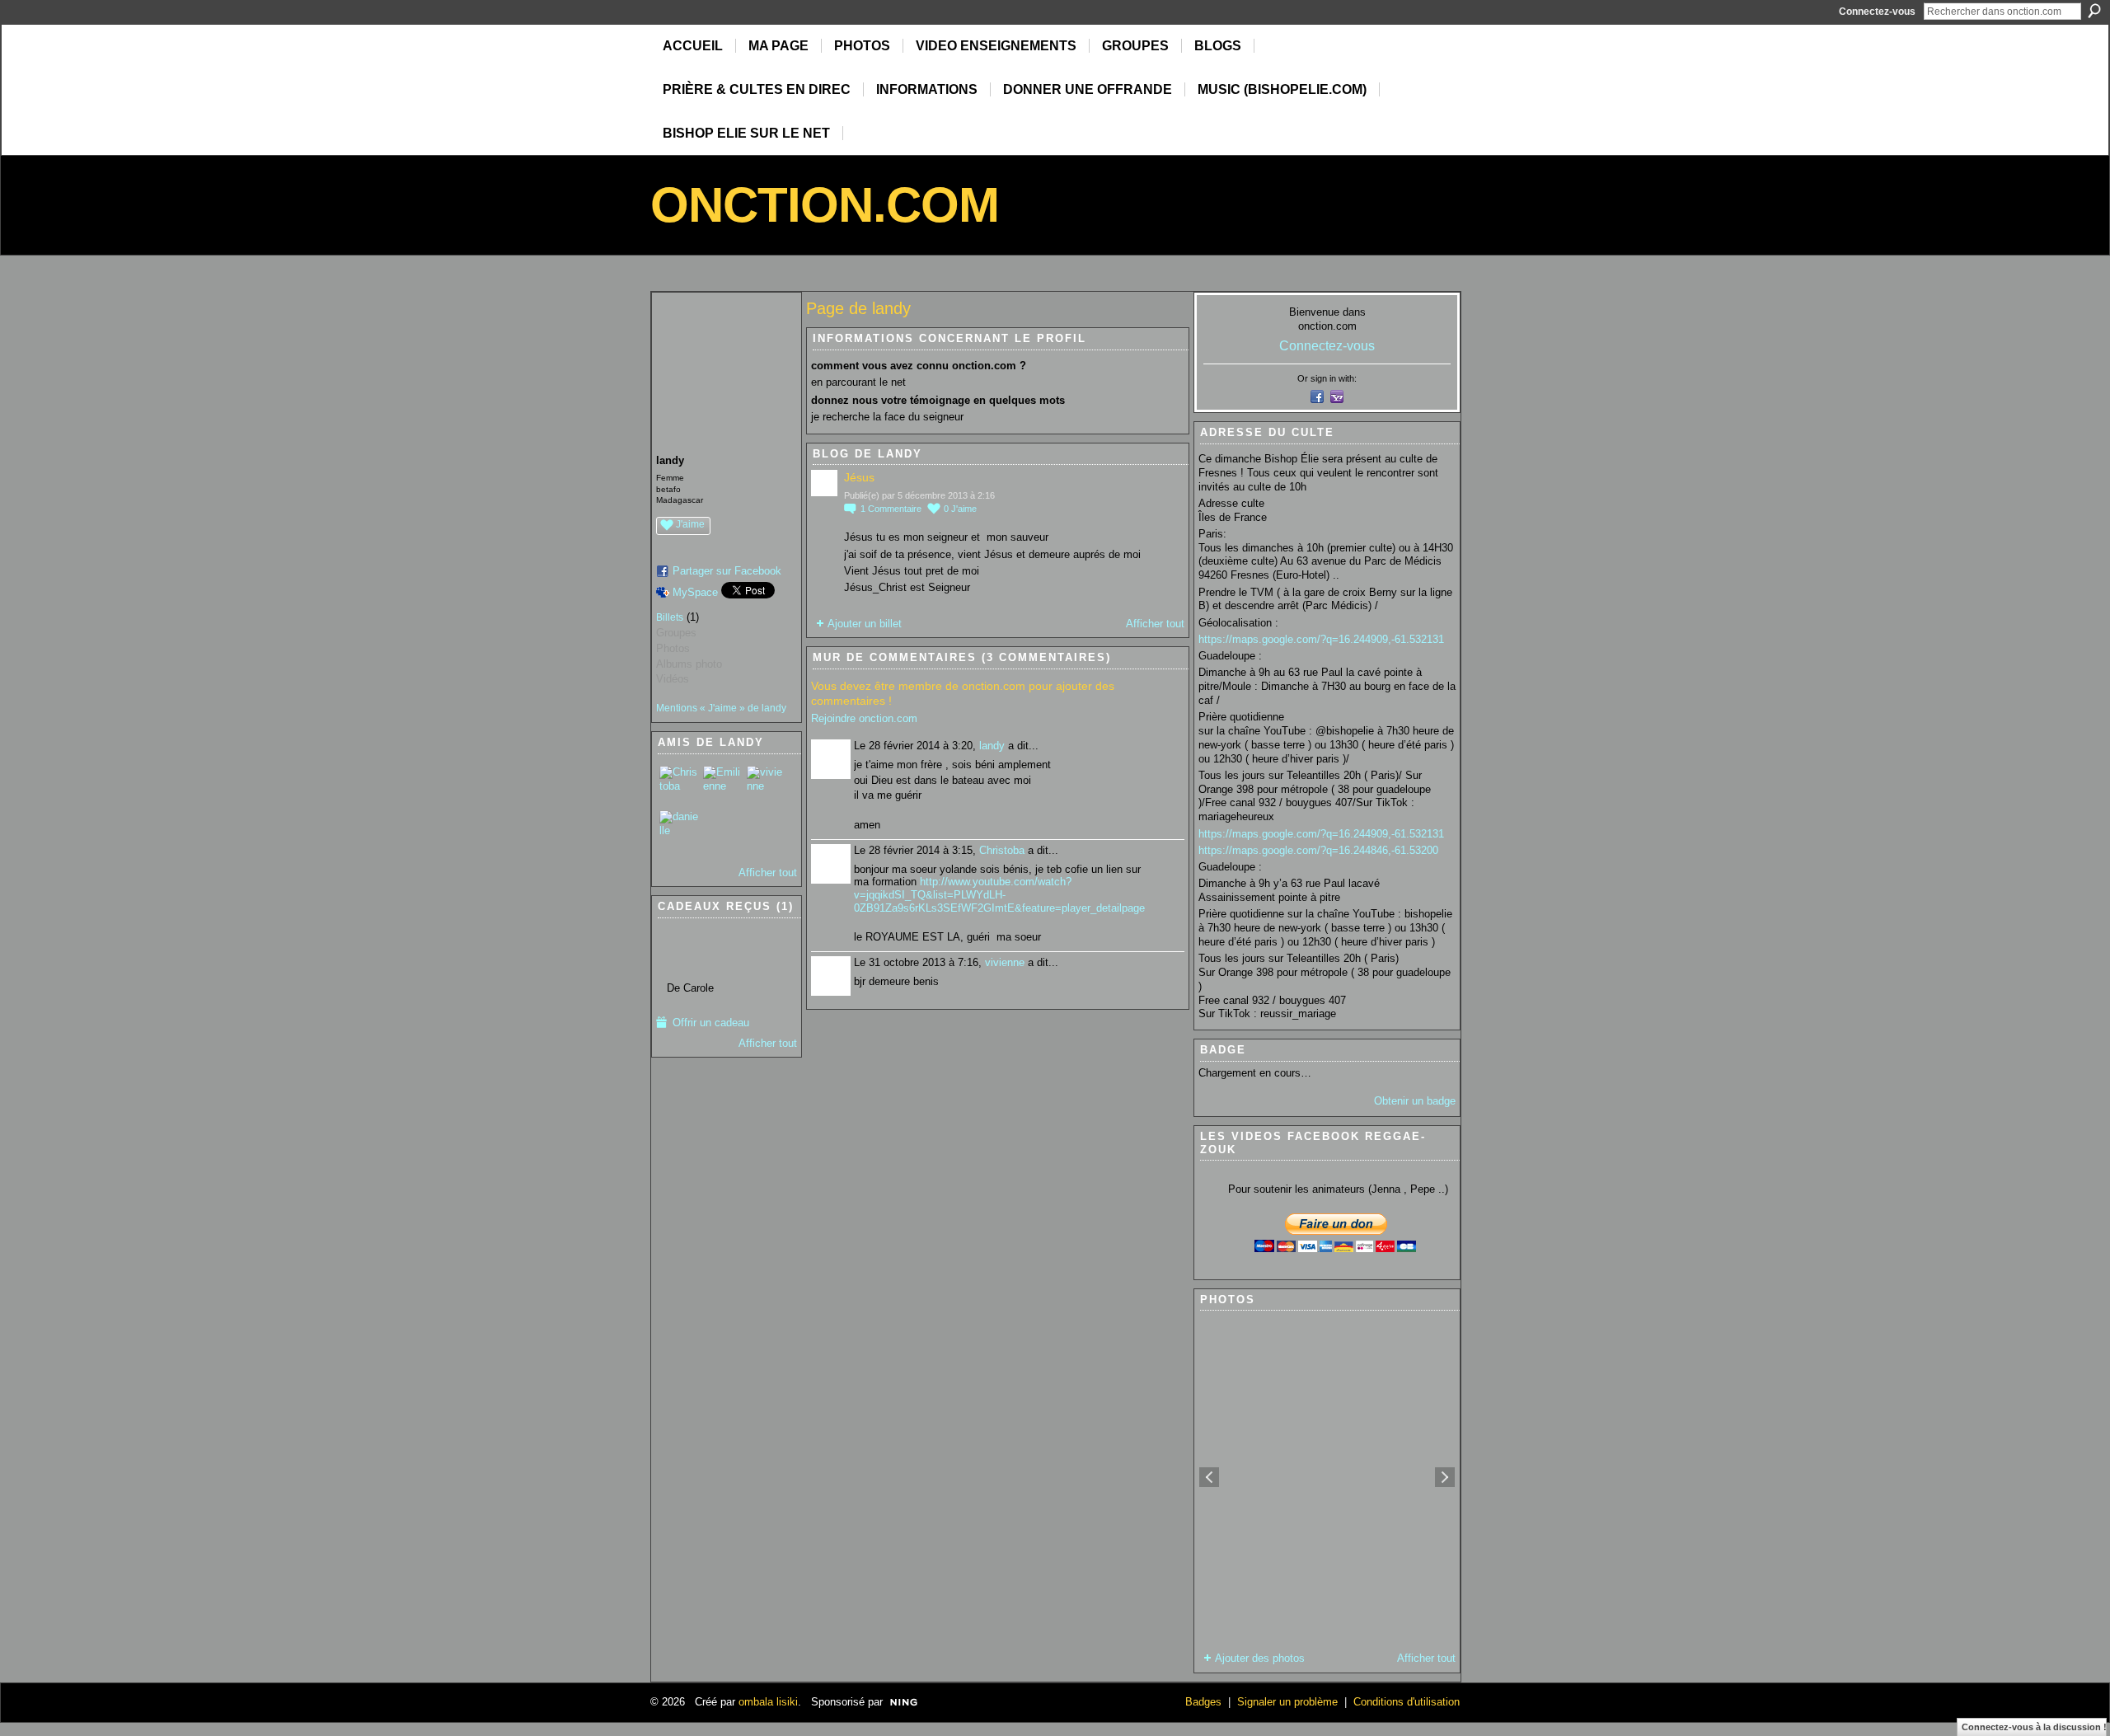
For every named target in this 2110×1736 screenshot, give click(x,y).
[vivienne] (767, 786)
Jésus (859, 477)
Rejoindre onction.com (864, 718)
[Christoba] (679, 786)
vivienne (1005, 962)
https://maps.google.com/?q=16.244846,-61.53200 (1318, 850)
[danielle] (679, 830)
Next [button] (1445, 1477)
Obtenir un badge (1415, 1101)
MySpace (695, 592)
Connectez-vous (1877, 12)
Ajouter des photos (1260, 1658)
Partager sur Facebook (727, 571)
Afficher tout (768, 873)
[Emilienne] (723, 786)
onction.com (825, 205)
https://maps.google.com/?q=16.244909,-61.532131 (1321, 639)
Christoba (1002, 850)
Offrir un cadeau (711, 1023)
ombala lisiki (768, 1702)
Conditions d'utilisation (1407, 1702)
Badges (1203, 1702)
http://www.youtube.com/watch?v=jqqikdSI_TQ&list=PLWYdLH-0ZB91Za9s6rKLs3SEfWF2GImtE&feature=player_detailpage (999, 894)
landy (992, 746)
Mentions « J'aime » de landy (721, 708)
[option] (1327, 1477)
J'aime (690, 524)
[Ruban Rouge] (690, 950)
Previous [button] (1209, 1477)
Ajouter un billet (865, 624)
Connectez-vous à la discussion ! (2034, 1727)
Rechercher (2094, 11)
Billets (670, 617)
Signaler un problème (1287, 1702)
